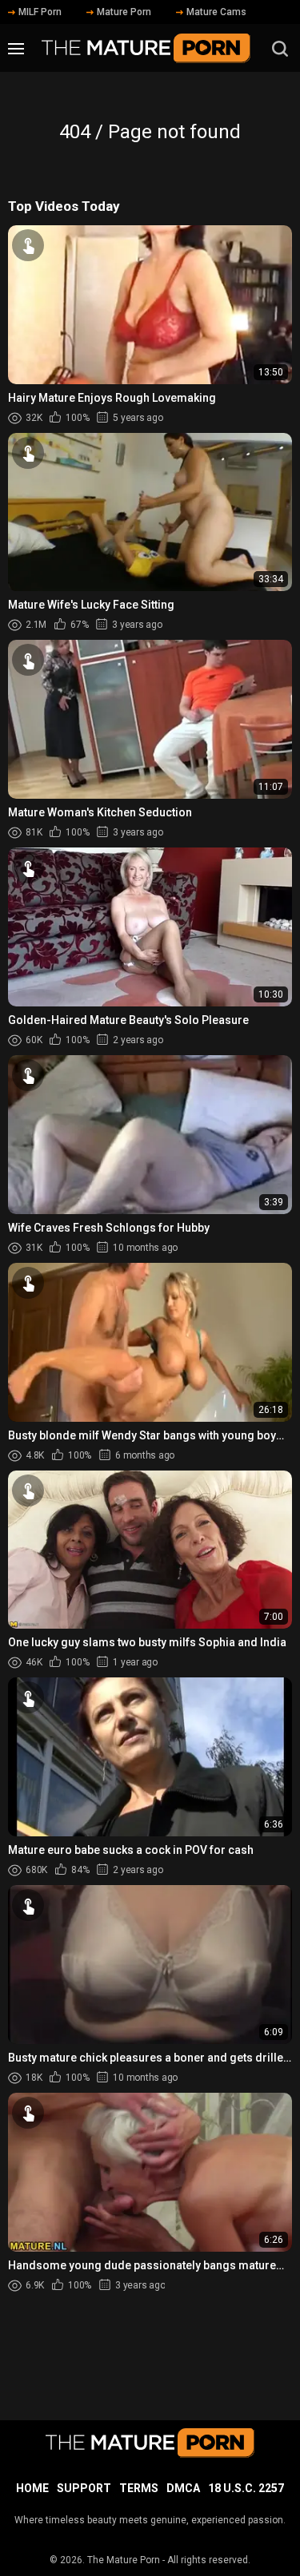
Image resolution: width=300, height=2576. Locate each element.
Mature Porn (124, 12)
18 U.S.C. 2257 (246, 2488)
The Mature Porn (124, 2560)
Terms (139, 2488)
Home (32, 2488)
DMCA (183, 2488)
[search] (280, 49)
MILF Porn (40, 12)
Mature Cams (216, 12)
